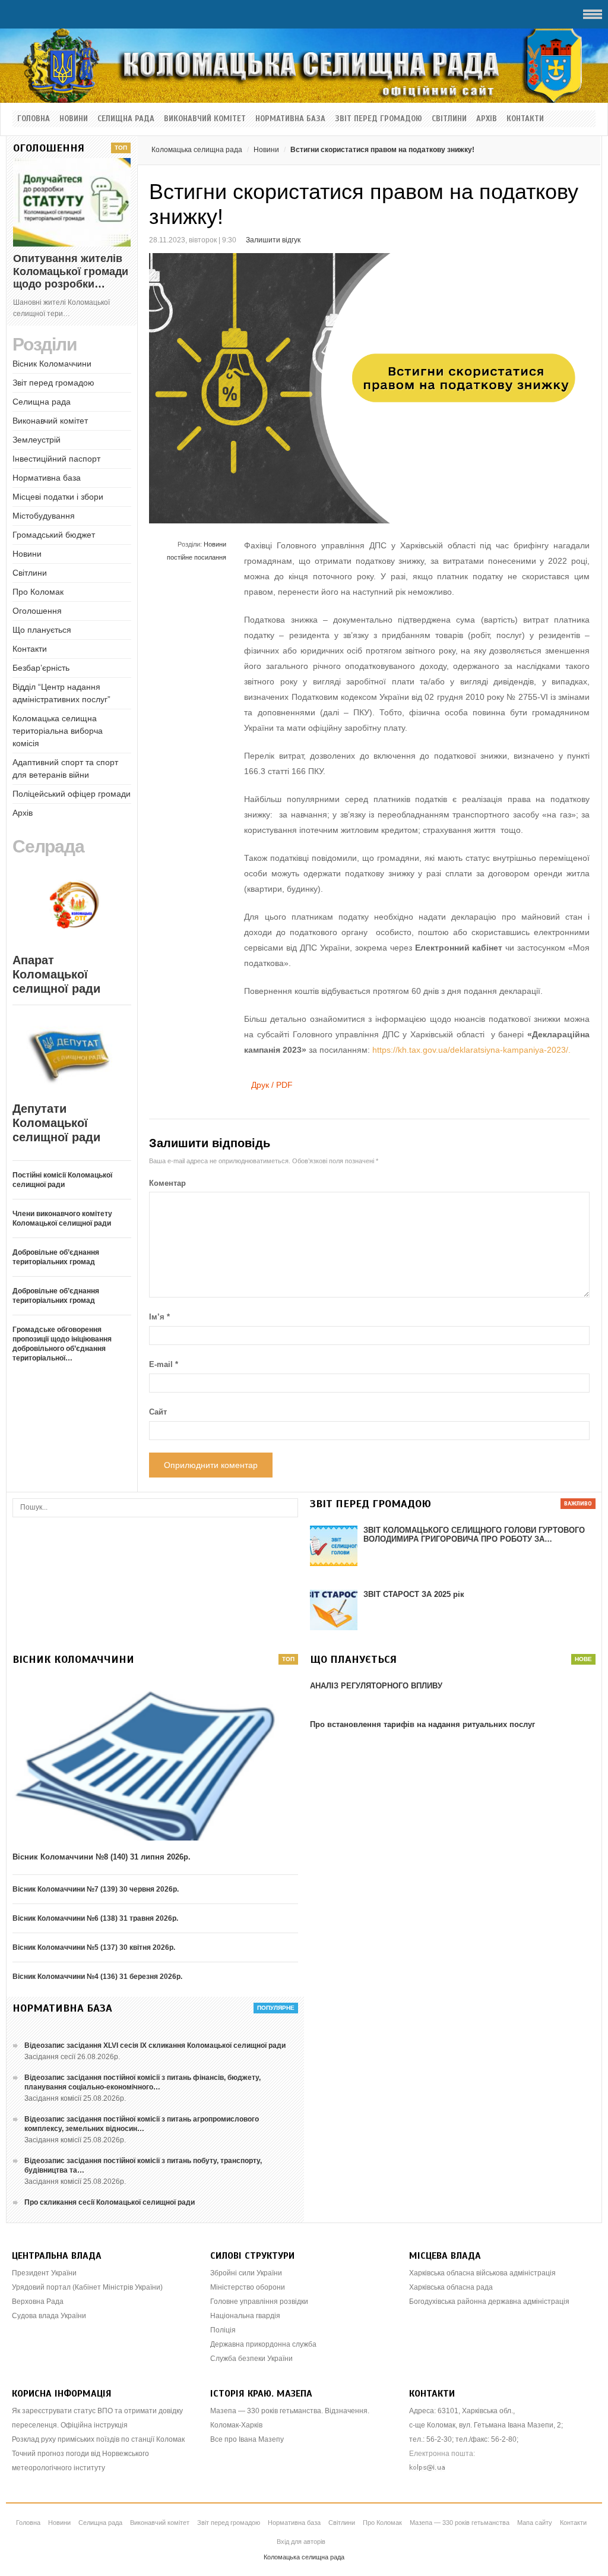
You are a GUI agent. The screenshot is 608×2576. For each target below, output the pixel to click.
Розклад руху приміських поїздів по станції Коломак (98, 2439)
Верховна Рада (38, 2302)
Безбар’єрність (41, 668)
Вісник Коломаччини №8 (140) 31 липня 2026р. (102, 1857)
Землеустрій (37, 440)
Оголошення (37, 611)
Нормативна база (290, 119)
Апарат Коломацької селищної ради (56, 974)
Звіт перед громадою (379, 119)
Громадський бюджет (54, 535)
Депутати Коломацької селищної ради (56, 1123)
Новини (74, 119)
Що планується (42, 630)
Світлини (449, 119)
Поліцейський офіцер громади (72, 794)
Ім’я (159, 1317)
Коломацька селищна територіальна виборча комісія (58, 731)
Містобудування (44, 516)
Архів (487, 119)
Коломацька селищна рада (197, 150)
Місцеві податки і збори (58, 497)
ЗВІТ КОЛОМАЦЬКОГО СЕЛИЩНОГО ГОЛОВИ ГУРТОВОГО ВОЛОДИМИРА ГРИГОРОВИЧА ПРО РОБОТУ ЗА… (474, 1535)
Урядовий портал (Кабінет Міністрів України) (87, 2287)
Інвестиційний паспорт (56, 459)
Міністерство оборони (248, 2287)
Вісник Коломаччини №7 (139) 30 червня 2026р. (96, 1889)
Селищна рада (126, 119)
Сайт (158, 1412)
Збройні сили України (246, 2273)
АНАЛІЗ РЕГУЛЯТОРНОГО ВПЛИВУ (376, 1686)
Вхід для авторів (301, 2542)
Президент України (44, 2273)
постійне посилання (197, 557)
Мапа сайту (535, 2523)
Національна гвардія (245, 2316)
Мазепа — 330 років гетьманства (460, 2523)
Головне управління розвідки (259, 2302)
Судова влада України (49, 2316)
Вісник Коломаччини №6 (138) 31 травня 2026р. (95, 1918)
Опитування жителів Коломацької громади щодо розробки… (71, 271)
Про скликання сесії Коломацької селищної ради (110, 2202)
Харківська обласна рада (451, 2287)
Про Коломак (38, 592)
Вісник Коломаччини (52, 364)
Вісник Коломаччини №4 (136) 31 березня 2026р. (97, 1977)
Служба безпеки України (251, 2359)
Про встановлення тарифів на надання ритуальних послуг (422, 1724)
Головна (34, 119)
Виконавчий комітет (205, 119)
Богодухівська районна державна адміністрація (489, 2302)
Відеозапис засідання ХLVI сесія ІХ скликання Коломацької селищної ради (155, 2045)
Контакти (525, 119)
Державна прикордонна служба (263, 2344)
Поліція (223, 2330)
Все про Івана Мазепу (247, 2439)
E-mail (164, 1364)
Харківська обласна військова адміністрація (482, 2273)
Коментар (167, 1183)
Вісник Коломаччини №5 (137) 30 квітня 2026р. (94, 1947)
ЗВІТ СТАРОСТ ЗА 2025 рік (414, 1594)
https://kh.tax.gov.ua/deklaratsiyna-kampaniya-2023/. (471, 1050)
